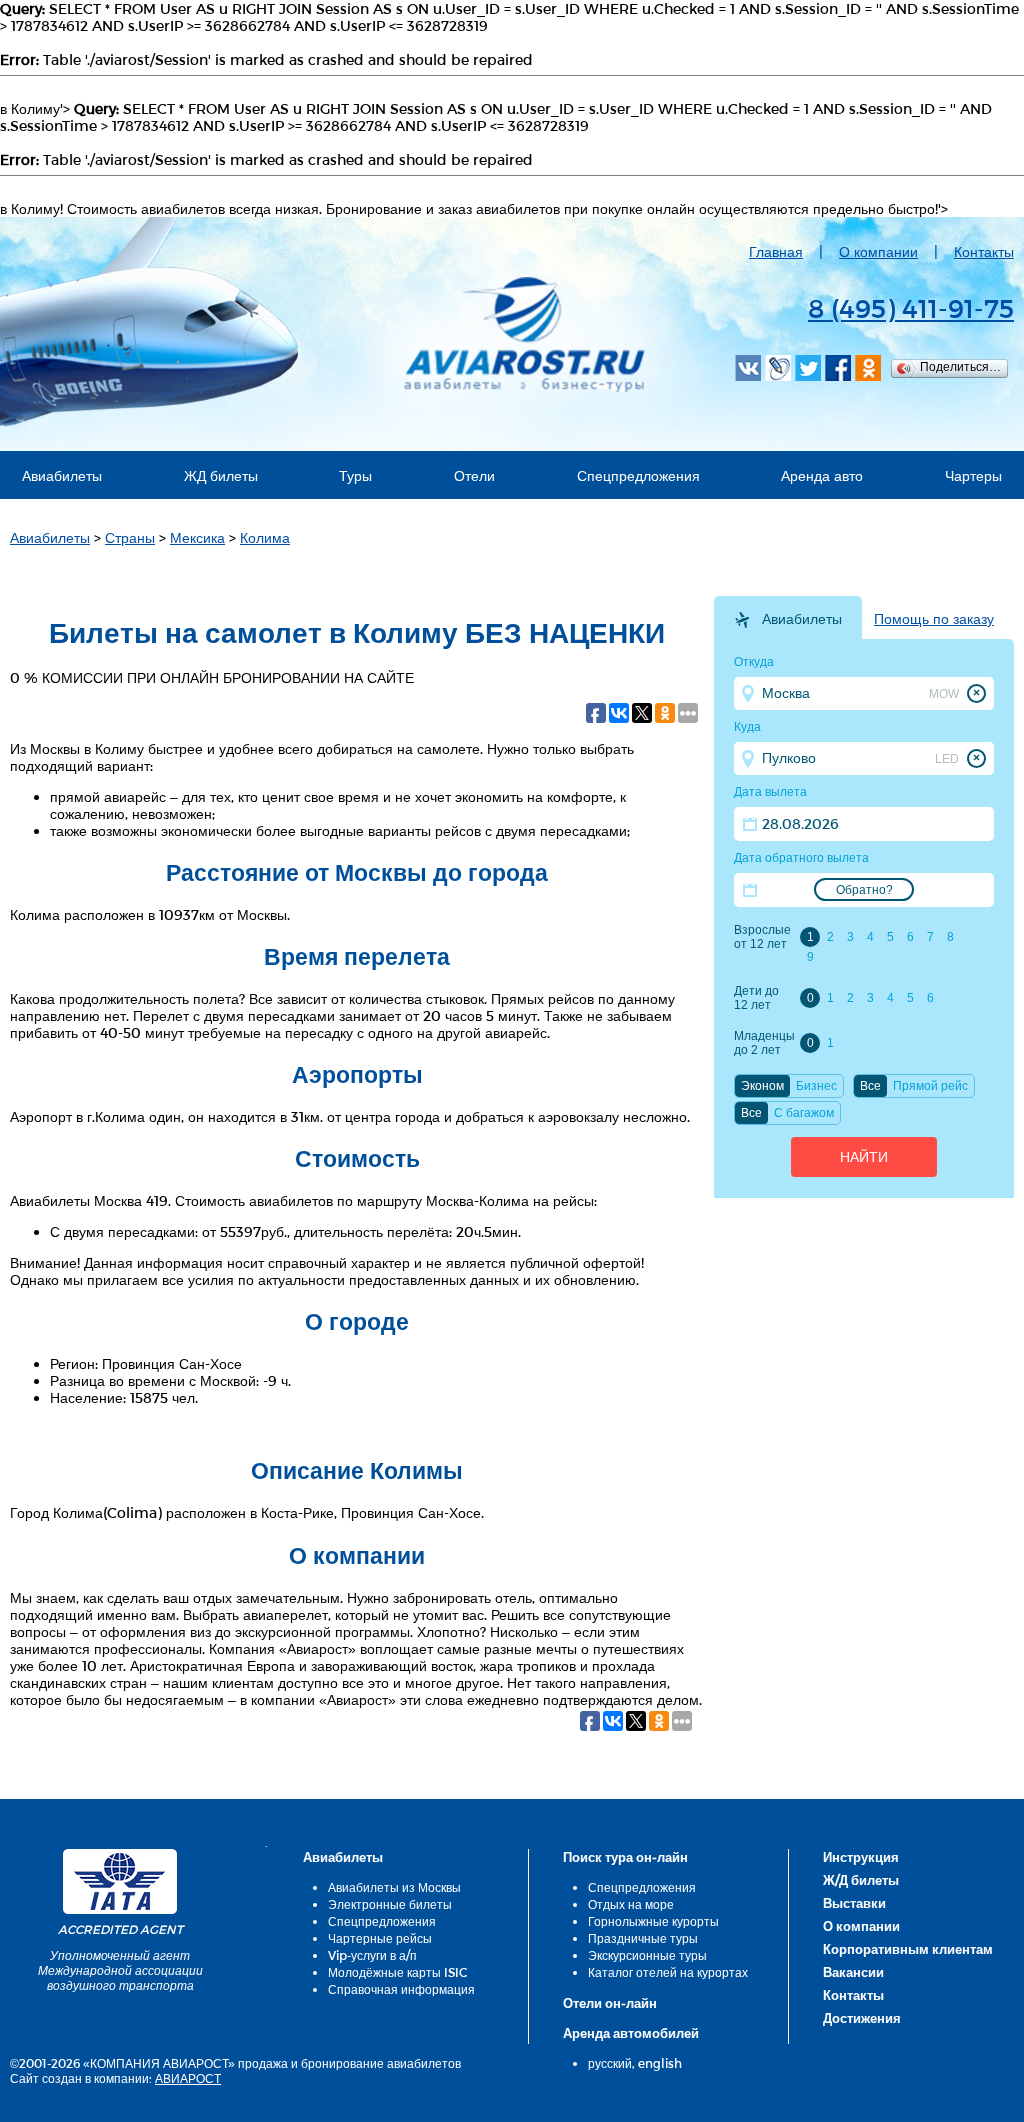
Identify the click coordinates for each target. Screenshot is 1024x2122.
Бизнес (816, 1086)
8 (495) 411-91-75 (911, 307)
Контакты (984, 251)
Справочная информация (401, 1989)
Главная (776, 251)
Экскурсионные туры (647, 1955)
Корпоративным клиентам (908, 1949)
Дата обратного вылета (801, 858)
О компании (878, 251)
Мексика (197, 537)
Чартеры (973, 475)
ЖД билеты (221, 475)
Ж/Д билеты (861, 1880)
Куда (747, 727)
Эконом (762, 1086)
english (660, 2063)
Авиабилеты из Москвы (394, 1887)
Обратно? (864, 890)
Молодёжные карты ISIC (397, 1972)
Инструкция (861, 1857)
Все (870, 1086)
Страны (130, 537)
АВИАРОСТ (188, 2078)
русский (610, 2063)
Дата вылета (770, 792)
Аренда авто (822, 475)
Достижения (862, 2018)
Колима (265, 537)
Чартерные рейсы (380, 1938)
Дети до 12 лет (756, 998)
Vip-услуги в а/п (372, 1955)
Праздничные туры (643, 1938)
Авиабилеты (62, 475)
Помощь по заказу (934, 619)
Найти (864, 1157)
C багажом (804, 1113)
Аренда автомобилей (631, 2033)
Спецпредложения (638, 475)
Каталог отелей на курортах (668, 1972)
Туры (355, 475)
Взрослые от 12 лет (762, 937)
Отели (474, 475)
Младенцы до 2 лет (764, 1043)
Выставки (854, 1903)
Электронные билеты (390, 1904)
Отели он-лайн (610, 2003)
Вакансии (853, 1972)
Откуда (754, 662)
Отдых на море (631, 1904)
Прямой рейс (930, 1086)
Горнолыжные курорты (653, 1921)
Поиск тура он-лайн (625, 1857)
